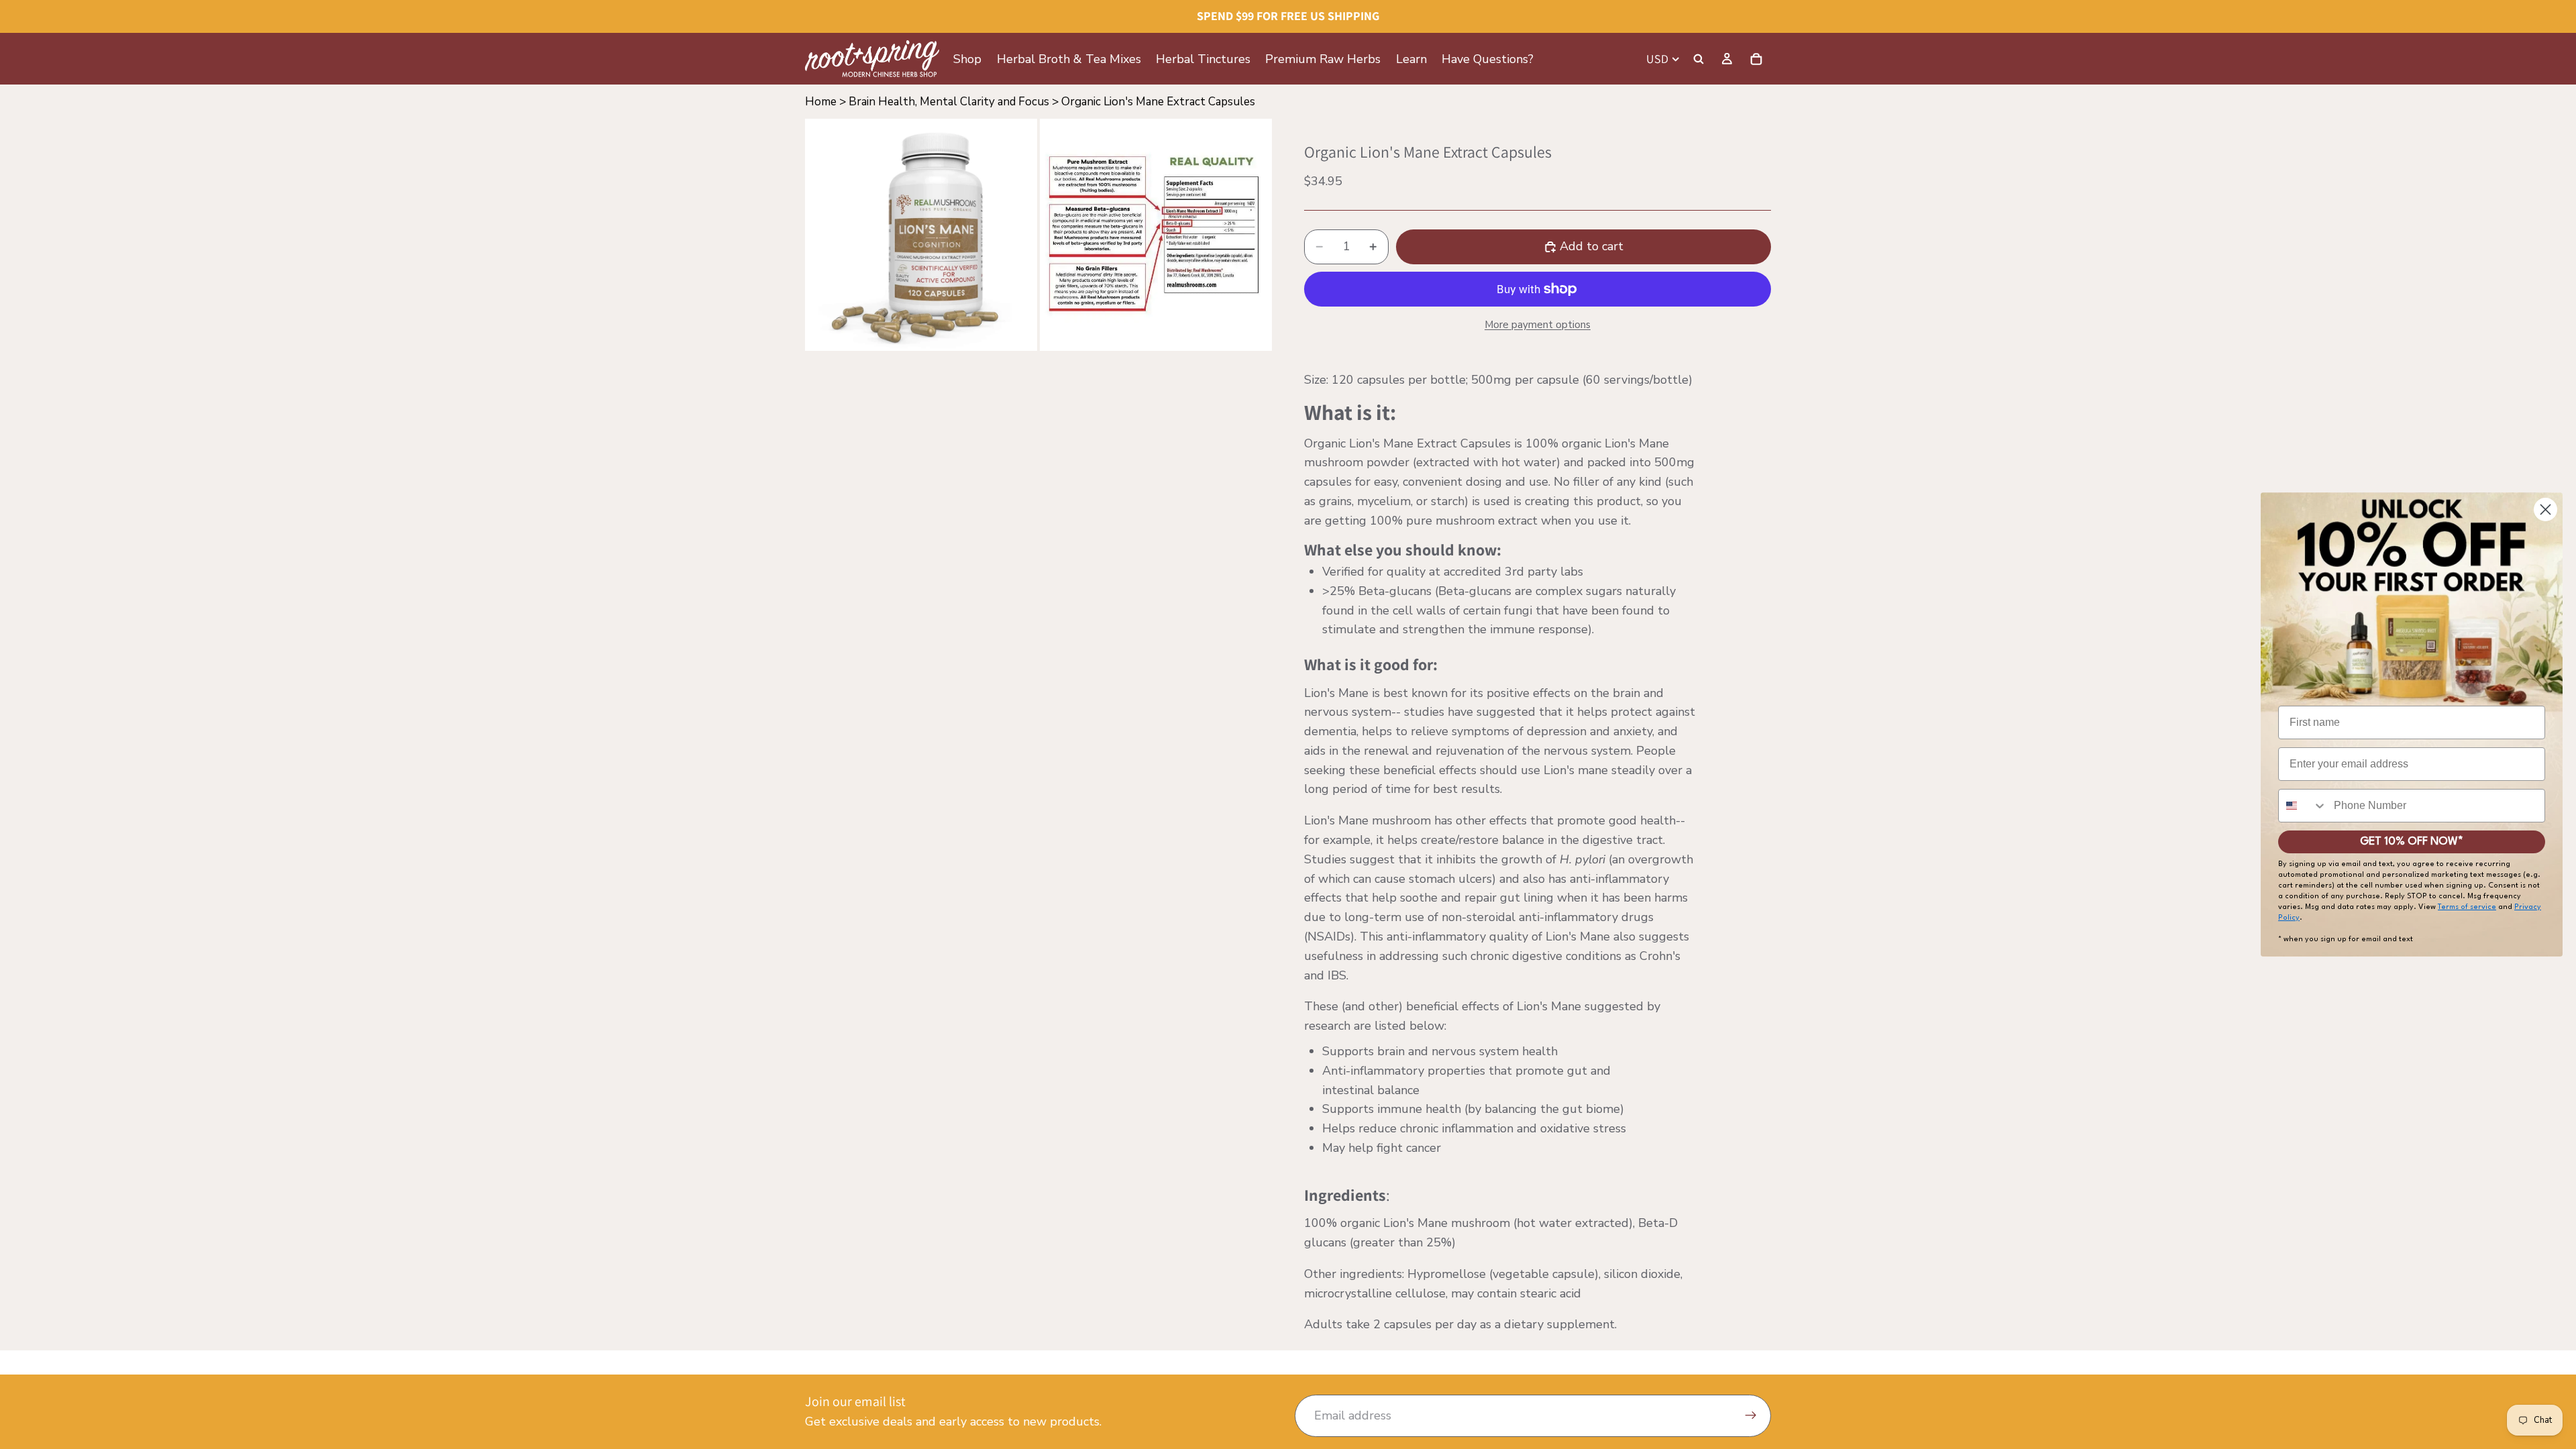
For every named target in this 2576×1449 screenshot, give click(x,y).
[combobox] (2303, 806)
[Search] (1699, 59)
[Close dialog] (2545, 509)
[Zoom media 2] (1156, 235)
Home (821, 102)
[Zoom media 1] (921, 235)
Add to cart (1592, 246)
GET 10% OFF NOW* (2412, 842)
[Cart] (1756, 59)
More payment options (1538, 325)
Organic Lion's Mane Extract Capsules (1158, 102)
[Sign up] (1751, 1416)
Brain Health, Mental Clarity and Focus (949, 102)
